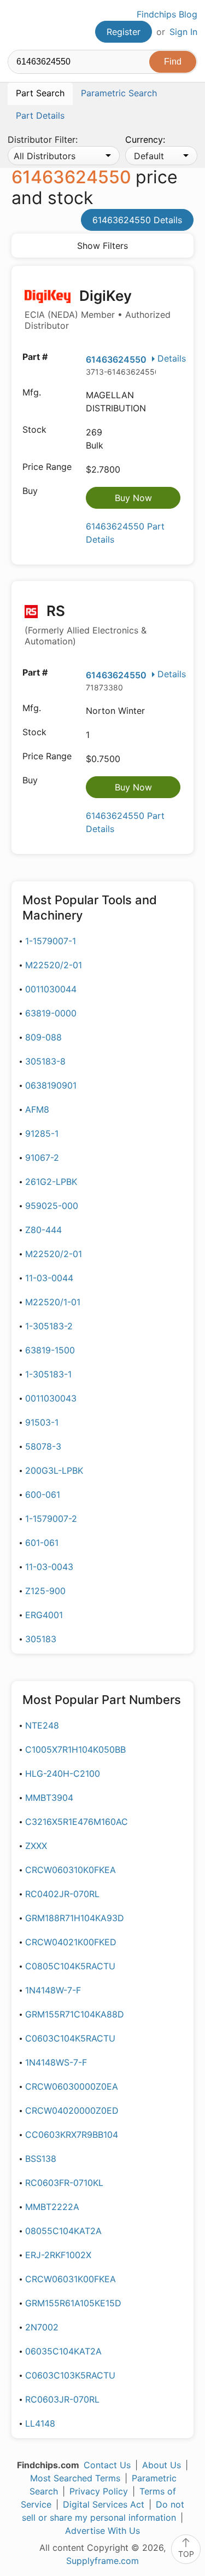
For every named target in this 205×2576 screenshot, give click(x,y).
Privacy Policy (99, 2491)
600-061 (43, 1495)
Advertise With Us (102, 2531)
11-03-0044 (49, 1278)
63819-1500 (50, 1350)
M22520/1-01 (53, 1302)
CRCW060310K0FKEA (71, 1870)
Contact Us (107, 2465)
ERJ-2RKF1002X (58, 2255)
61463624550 (116, 359)
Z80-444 (43, 1230)
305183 (41, 1639)
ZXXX (36, 1846)
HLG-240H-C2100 (63, 1773)
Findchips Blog (167, 14)
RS (86, 624)
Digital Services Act (104, 2504)
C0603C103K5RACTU (70, 2375)
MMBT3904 (49, 1798)
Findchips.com (17, 25)
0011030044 (51, 989)
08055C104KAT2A (63, 2231)
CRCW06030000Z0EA (72, 2086)
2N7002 (42, 2327)
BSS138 (41, 2159)
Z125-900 (45, 1591)
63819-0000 (51, 1013)
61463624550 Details (137, 220)
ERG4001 (44, 1615)
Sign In (183, 32)
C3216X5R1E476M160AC (77, 1822)
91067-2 (42, 1158)
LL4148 (40, 2423)
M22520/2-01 (54, 965)
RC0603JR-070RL (62, 2399)
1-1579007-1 (51, 941)
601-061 (42, 1543)
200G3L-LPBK (54, 1470)
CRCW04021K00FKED (71, 1942)
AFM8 (37, 1109)
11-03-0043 (49, 1567)
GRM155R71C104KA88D (75, 2014)
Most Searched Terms (75, 2478)
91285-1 (42, 1133)
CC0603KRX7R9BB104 (72, 2135)
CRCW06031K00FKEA (71, 2279)
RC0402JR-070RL (62, 1894)
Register (124, 32)
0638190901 (51, 1085)
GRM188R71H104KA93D (75, 1918)
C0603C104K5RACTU (70, 2038)
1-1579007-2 (51, 1519)
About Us (162, 2465)
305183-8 (45, 1061)
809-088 (43, 1037)
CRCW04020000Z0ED (72, 2110)
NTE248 (42, 1725)
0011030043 (51, 1398)
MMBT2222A (52, 2207)
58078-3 (43, 1446)
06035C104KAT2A (63, 2351)
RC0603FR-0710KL (64, 2183)
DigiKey (98, 309)
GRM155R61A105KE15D (73, 2303)
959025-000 (52, 1206)
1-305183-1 (48, 1374)
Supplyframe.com (102, 2561)
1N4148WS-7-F (56, 2062)
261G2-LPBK (51, 1182)
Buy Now (133, 498)
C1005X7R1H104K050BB (75, 1749)
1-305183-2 (49, 1326)
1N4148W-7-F (53, 1990)
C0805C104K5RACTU (70, 1966)
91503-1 (42, 1422)
